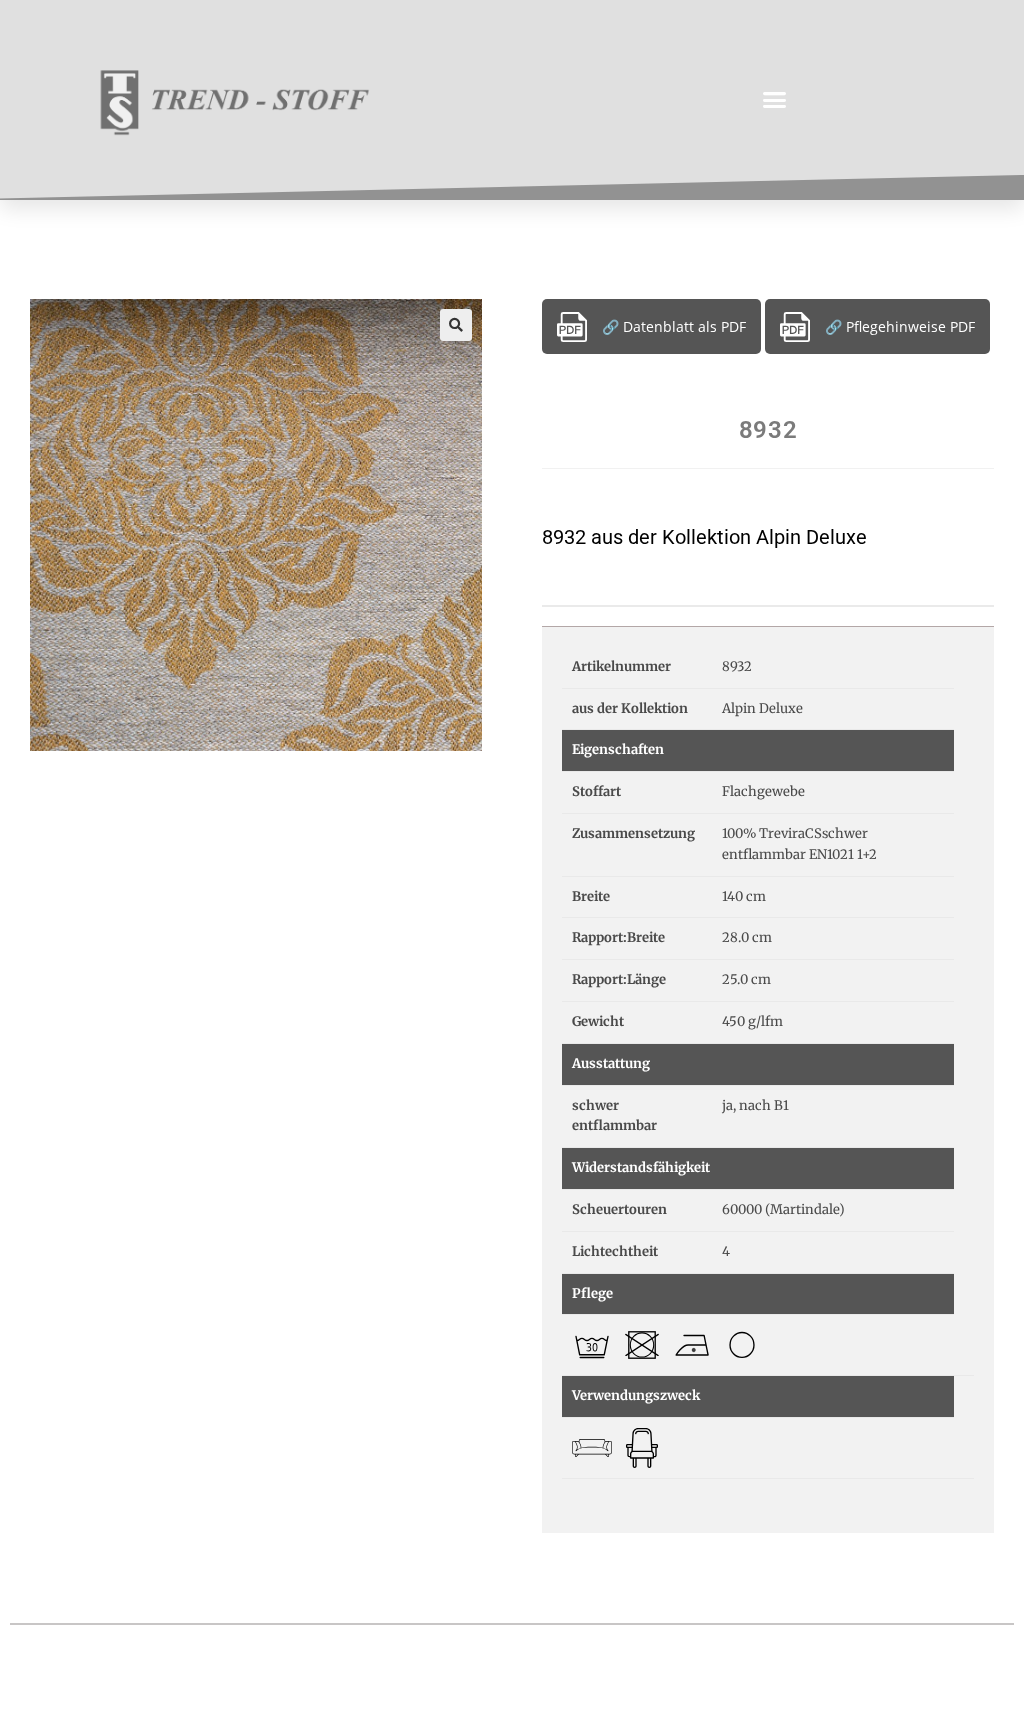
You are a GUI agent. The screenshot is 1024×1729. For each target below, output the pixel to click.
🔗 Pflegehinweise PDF (900, 326)
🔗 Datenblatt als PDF (674, 326)
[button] (775, 100)
